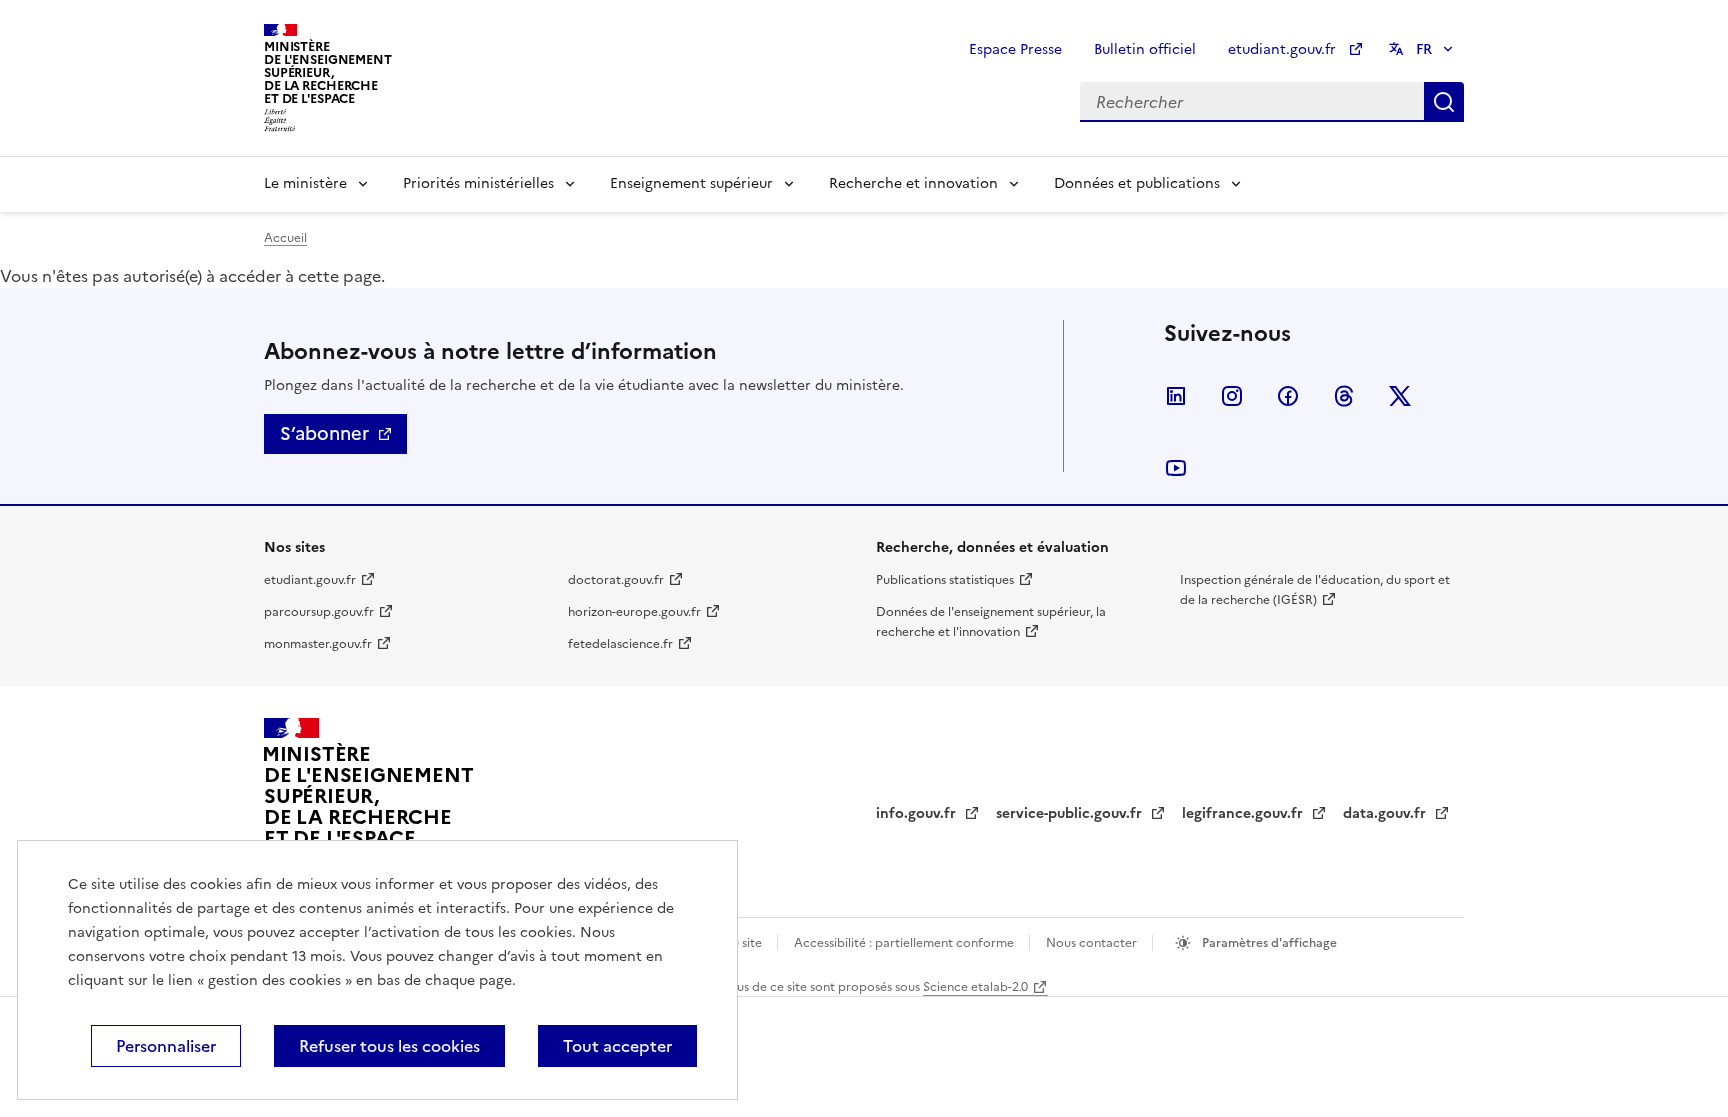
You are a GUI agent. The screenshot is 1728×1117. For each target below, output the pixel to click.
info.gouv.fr (918, 813)
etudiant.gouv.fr (1284, 49)
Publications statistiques (945, 580)
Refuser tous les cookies (389, 1046)
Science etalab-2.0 (975, 987)
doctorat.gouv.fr (616, 580)
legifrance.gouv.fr (1244, 813)
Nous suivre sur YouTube (1176, 468)
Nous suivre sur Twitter (1400, 396)
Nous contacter (1093, 943)
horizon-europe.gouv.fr (634, 612)
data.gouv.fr (1386, 813)
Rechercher (1444, 102)
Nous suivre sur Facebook (1288, 396)
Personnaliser (166, 1046)
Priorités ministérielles (478, 183)
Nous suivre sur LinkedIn (1176, 396)
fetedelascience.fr (620, 644)
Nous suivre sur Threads (1344, 396)
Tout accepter (617, 1046)
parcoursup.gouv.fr (319, 612)
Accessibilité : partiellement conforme (905, 943)
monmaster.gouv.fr (318, 644)
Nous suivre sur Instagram (1232, 396)
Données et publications (1137, 183)
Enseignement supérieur (691, 183)
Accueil (285, 238)
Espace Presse (1015, 49)
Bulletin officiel (1145, 49)
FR (1424, 49)
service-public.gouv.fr (1071, 813)
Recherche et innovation (913, 183)
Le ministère (305, 183)
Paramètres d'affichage (1268, 943)
